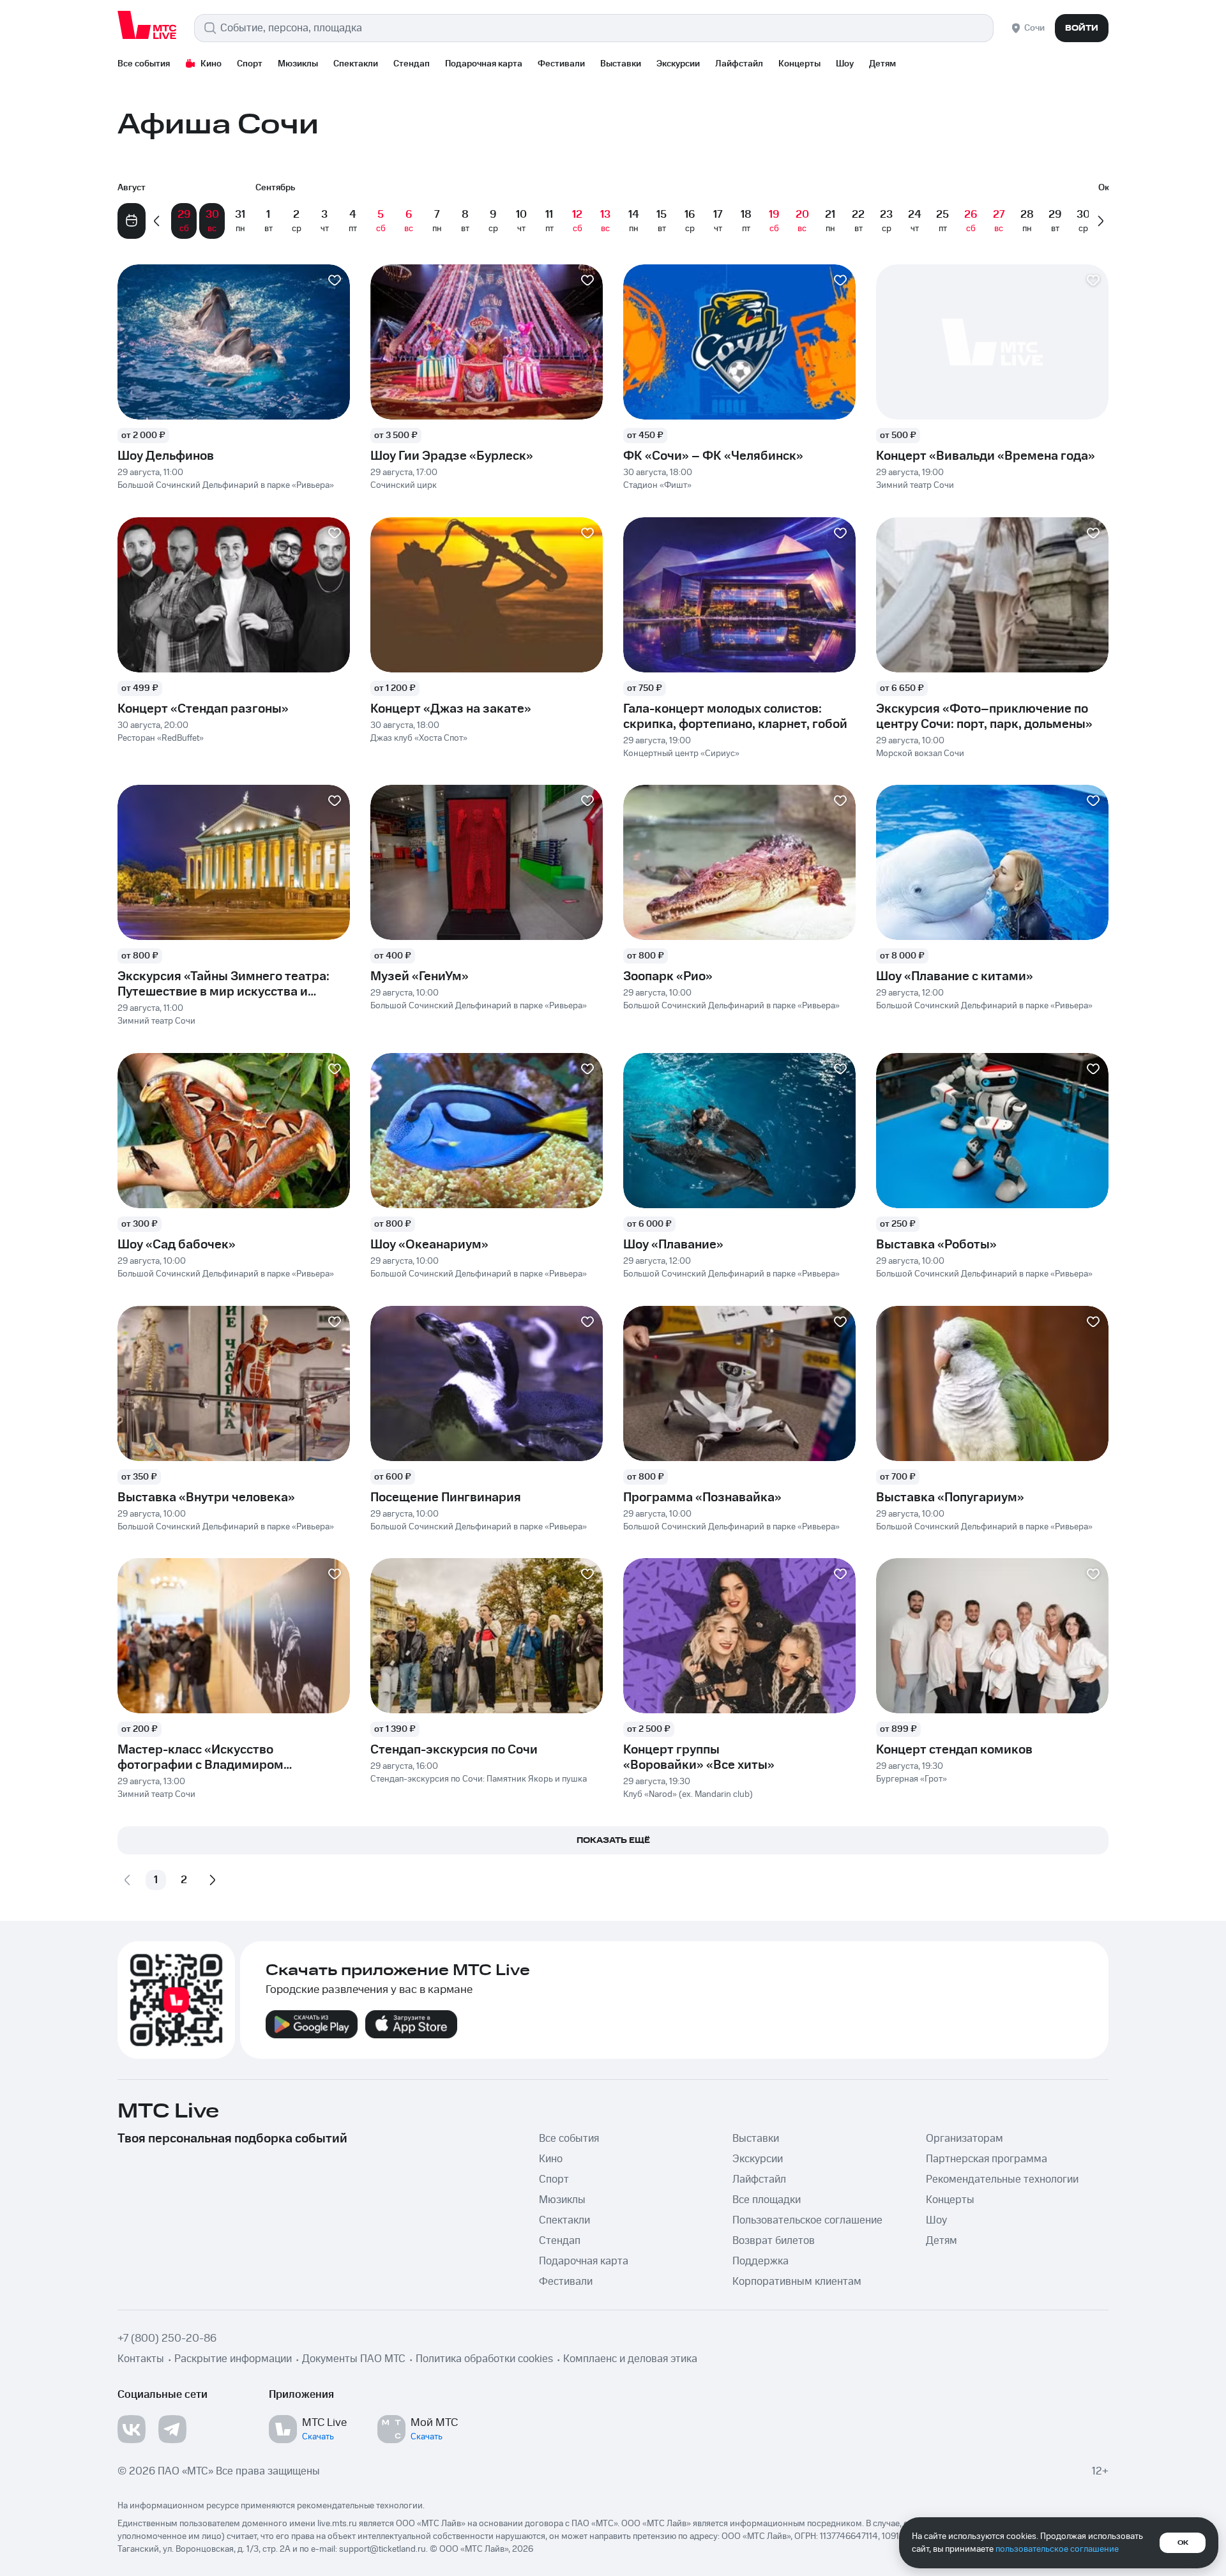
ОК (1183, 2543)
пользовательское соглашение (1057, 2549)
